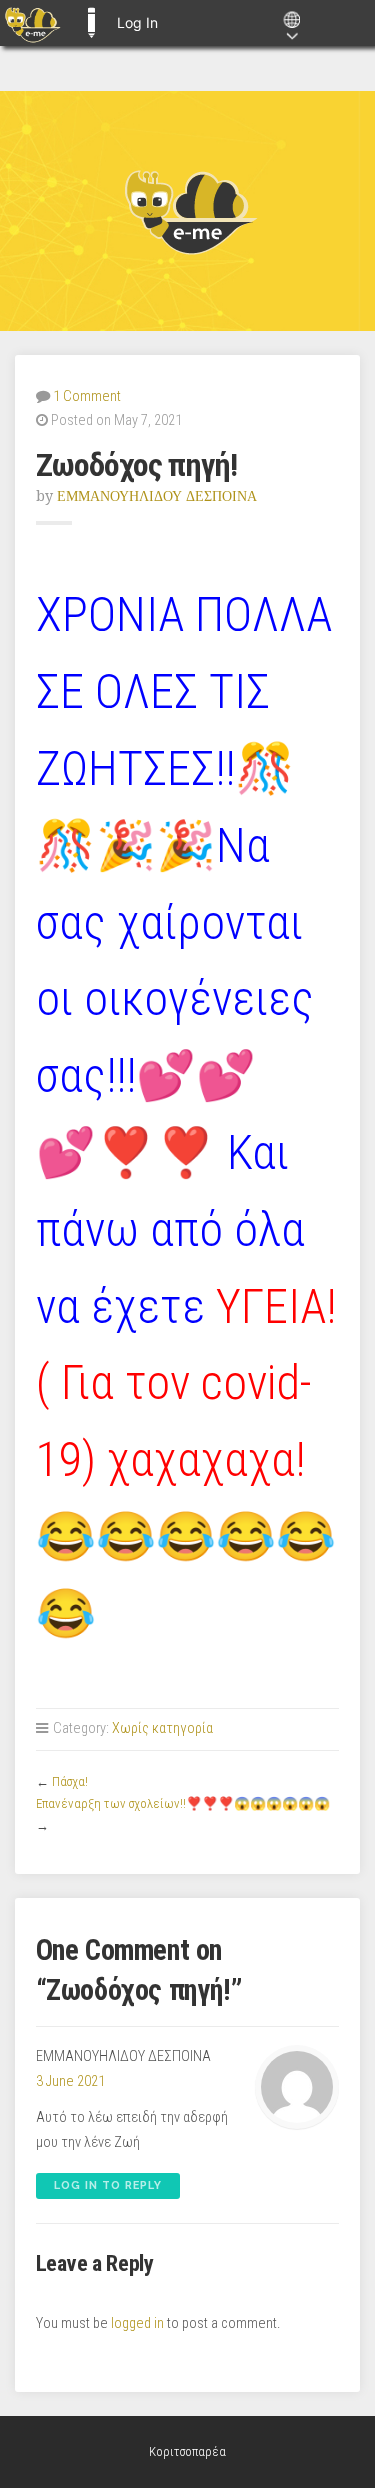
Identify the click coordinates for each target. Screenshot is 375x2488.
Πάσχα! (70, 1781)
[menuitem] (32, 23)
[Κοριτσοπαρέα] (187, 211)
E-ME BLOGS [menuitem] (91, 23)
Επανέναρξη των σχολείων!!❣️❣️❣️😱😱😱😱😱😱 (183, 1803)
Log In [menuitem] (137, 22)
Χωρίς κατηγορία (162, 1728)
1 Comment (87, 396)
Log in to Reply (108, 2185)
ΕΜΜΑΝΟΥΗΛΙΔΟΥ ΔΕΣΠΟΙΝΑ (157, 496)
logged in (137, 2323)
